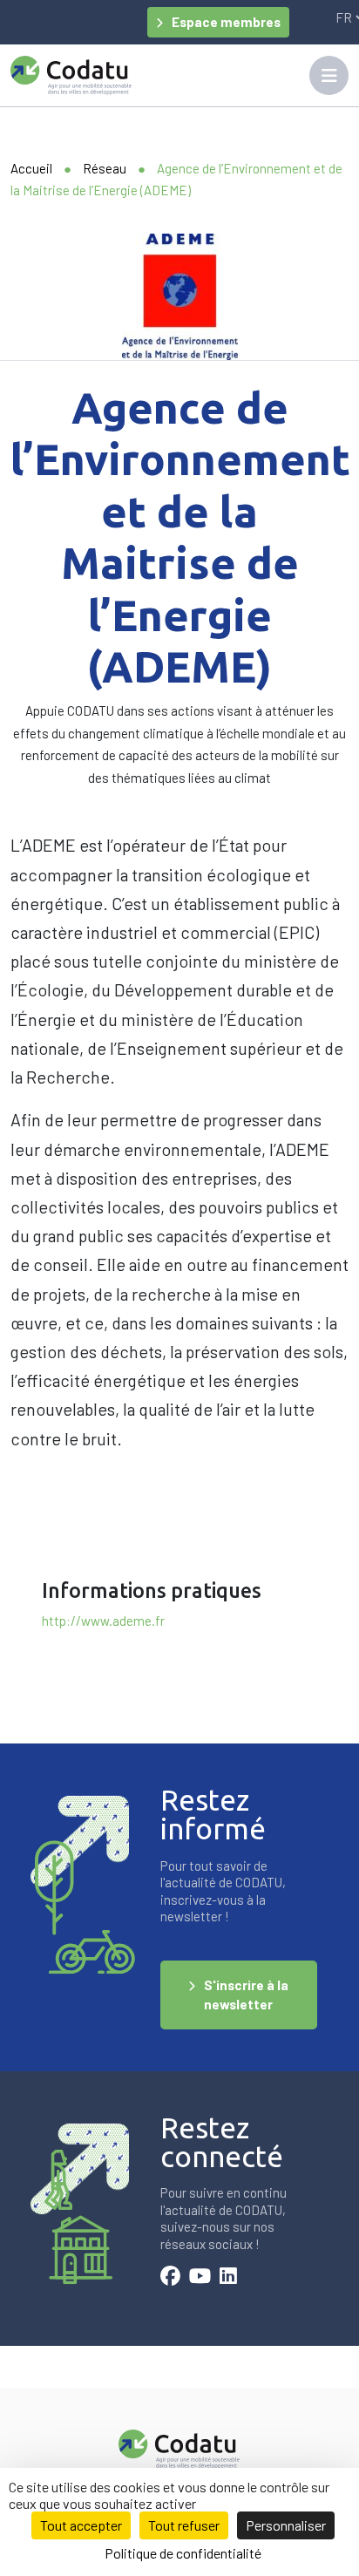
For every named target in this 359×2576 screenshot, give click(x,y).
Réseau (105, 168)
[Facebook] (170, 2278)
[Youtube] (200, 2278)
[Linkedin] (228, 2278)
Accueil (31, 168)
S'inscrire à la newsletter (246, 1995)
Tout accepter (81, 2525)
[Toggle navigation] (329, 75)
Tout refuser (184, 2525)
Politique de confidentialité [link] (183, 2553)
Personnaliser (286, 2525)
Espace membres (226, 22)
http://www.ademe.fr (103, 1621)
